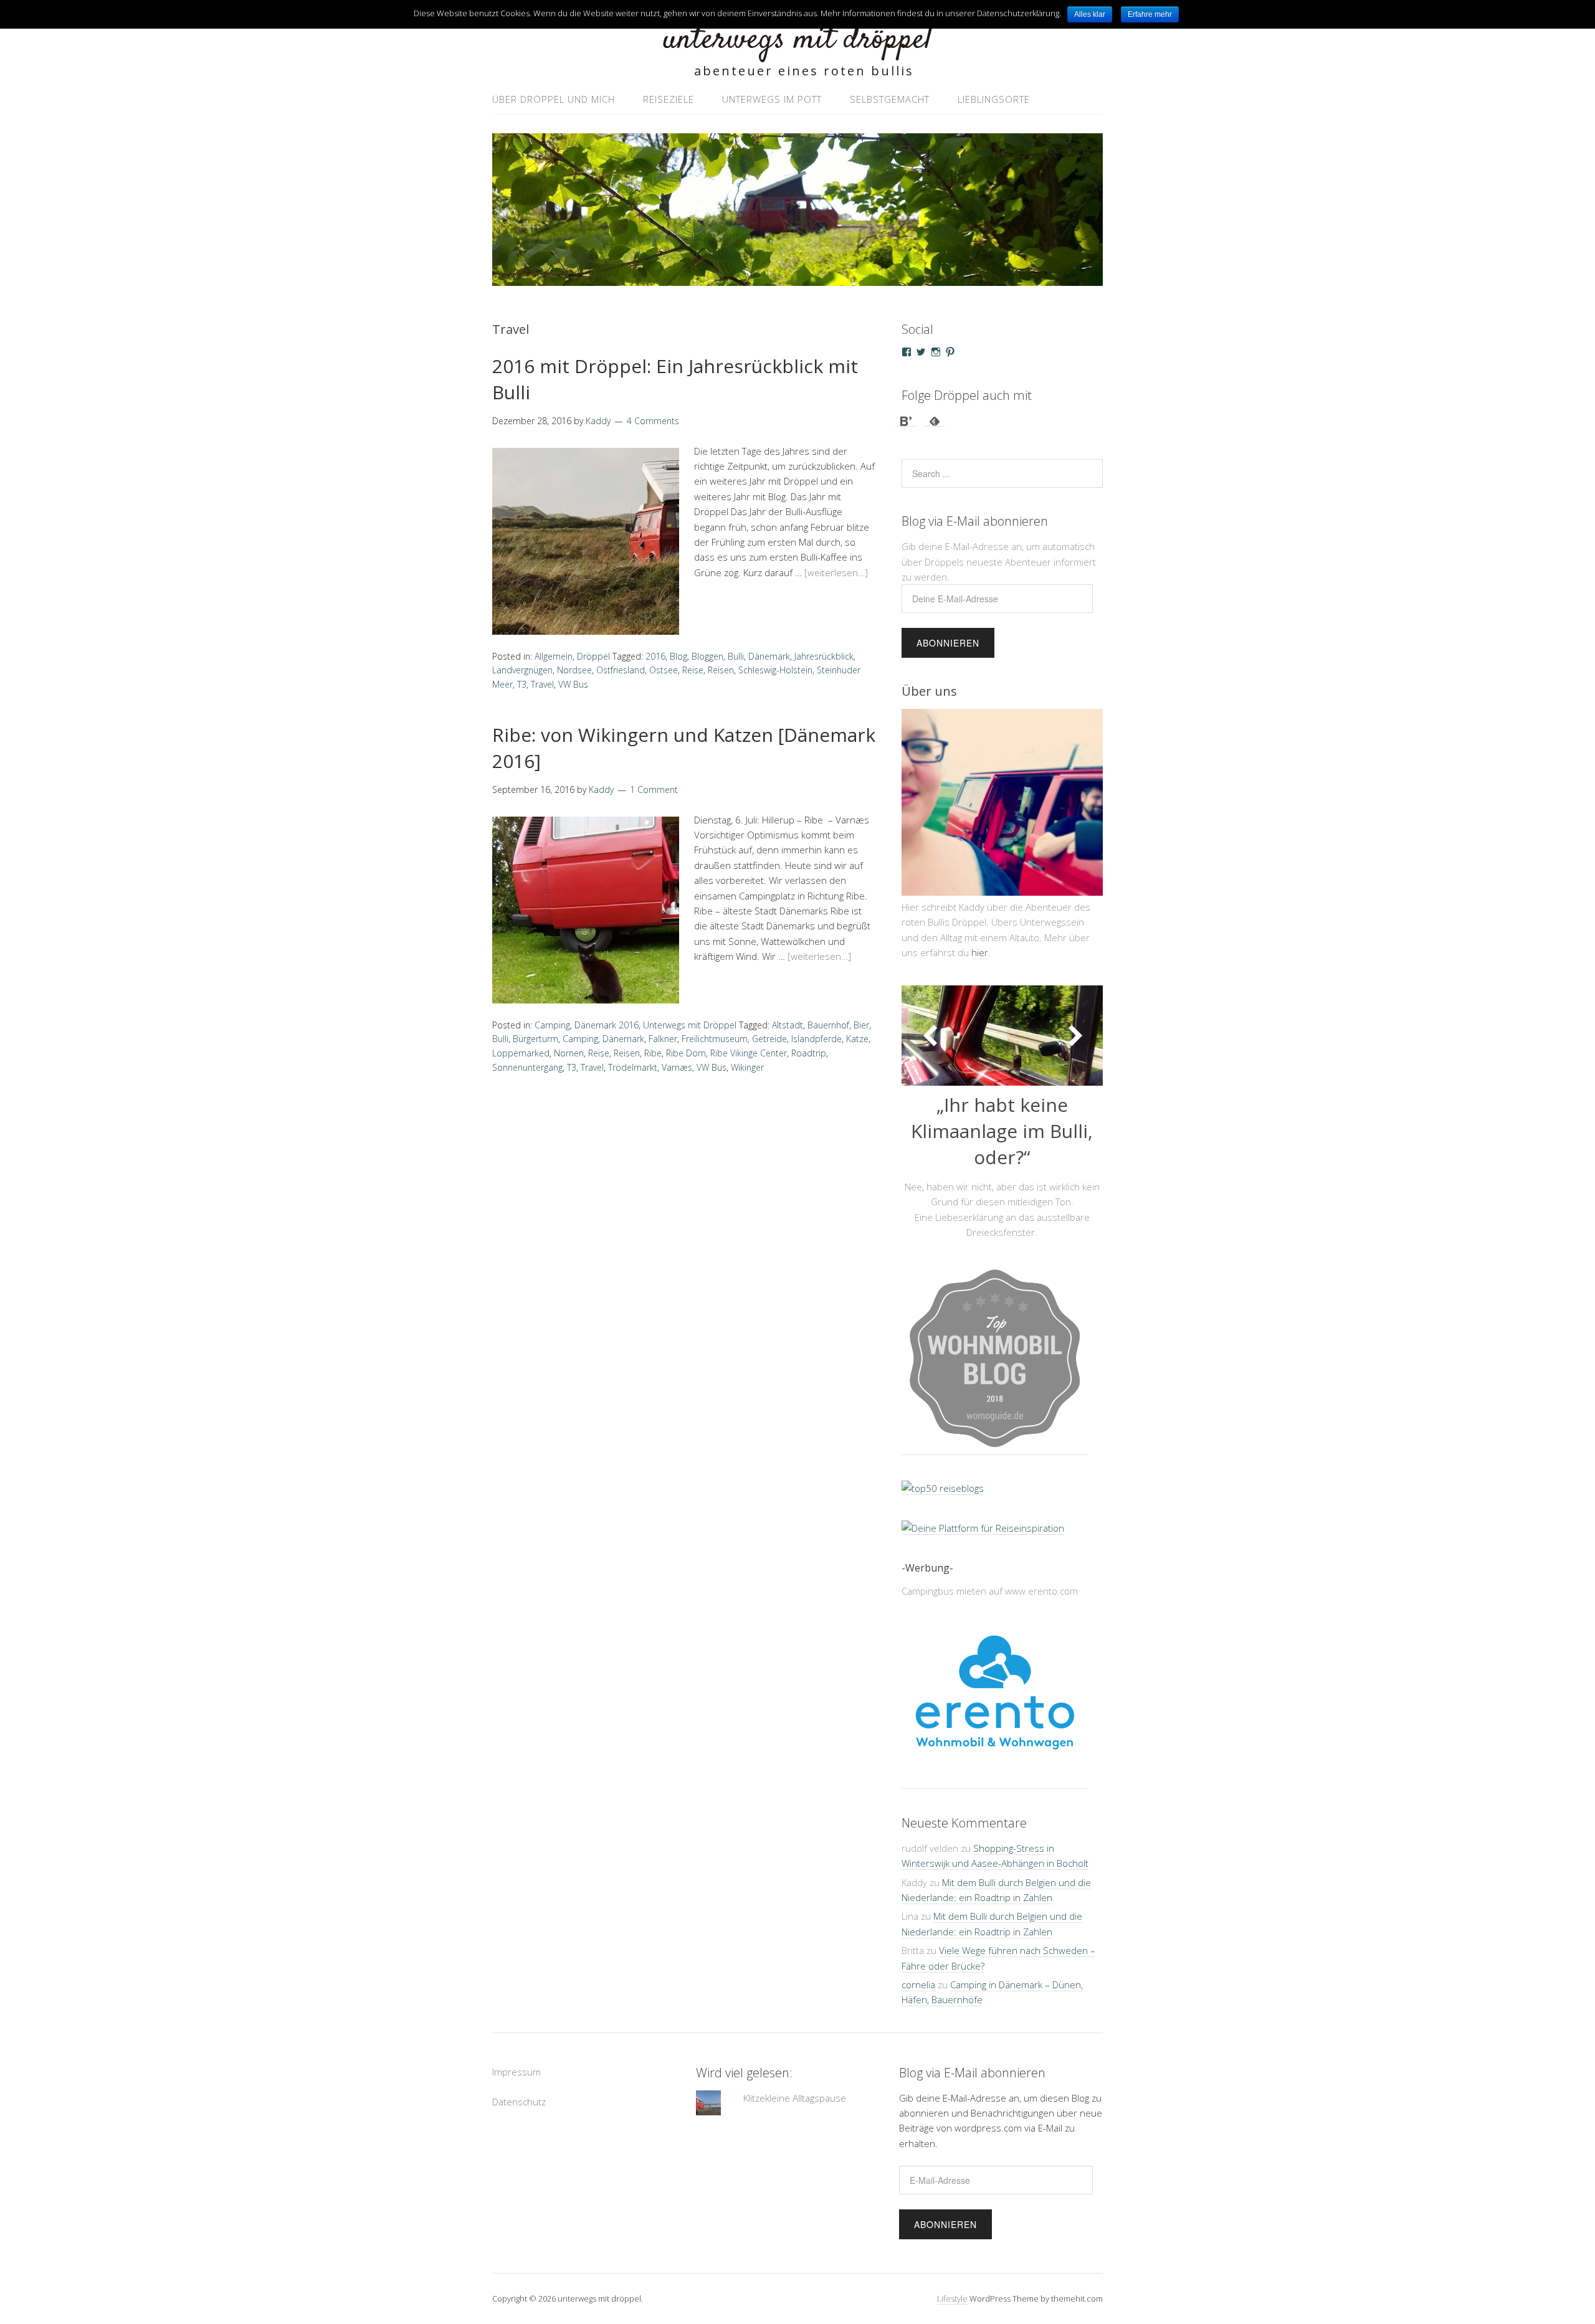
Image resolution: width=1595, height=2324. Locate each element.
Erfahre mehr (1150, 14)
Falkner (663, 1039)
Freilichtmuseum (715, 1039)
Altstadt (788, 1025)
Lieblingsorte (994, 99)
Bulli (736, 656)
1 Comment (654, 790)
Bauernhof (828, 1025)
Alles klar (1090, 14)
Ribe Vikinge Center (749, 1053)
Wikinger (747, 1067)
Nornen (569, 1053)
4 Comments (653, 421)
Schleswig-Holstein (775, 670)
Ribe (653, 1053)
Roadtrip (809, 1053)
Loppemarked (521, 1053)
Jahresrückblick (824, 656)
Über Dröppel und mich (554, 99)
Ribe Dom (686, 1053)
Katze (857, 1039)
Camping (552, 1025)
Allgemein (554, 656)
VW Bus (573, 684)
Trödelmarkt (633, 1067)
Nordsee (574, 670)
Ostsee (664, 670)
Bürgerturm (536, 1039)
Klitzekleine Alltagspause (795, 2117)
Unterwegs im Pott (772, 99)
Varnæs (677, 1067)
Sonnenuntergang (527, 1067)
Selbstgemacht (890, 99)
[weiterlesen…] (836, 572)
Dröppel (593, 656)
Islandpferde (817, 1039)
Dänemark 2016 (607, 1025)
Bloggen (707, 656)
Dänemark (769, 656)
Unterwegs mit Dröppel (690, 1025)
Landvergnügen (522, 670)
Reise (693, 670)
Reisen (721, 670)
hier (980, 952)
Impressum (517, 2091)
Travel (542, 684)
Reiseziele (669, 99)
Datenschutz (519, 2122)
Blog (678, 656)
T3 (522, 684)
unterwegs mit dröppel (797, 40)
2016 (655, 656)
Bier (861, 1025)
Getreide (769, 1039)
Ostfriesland (621, 670)
